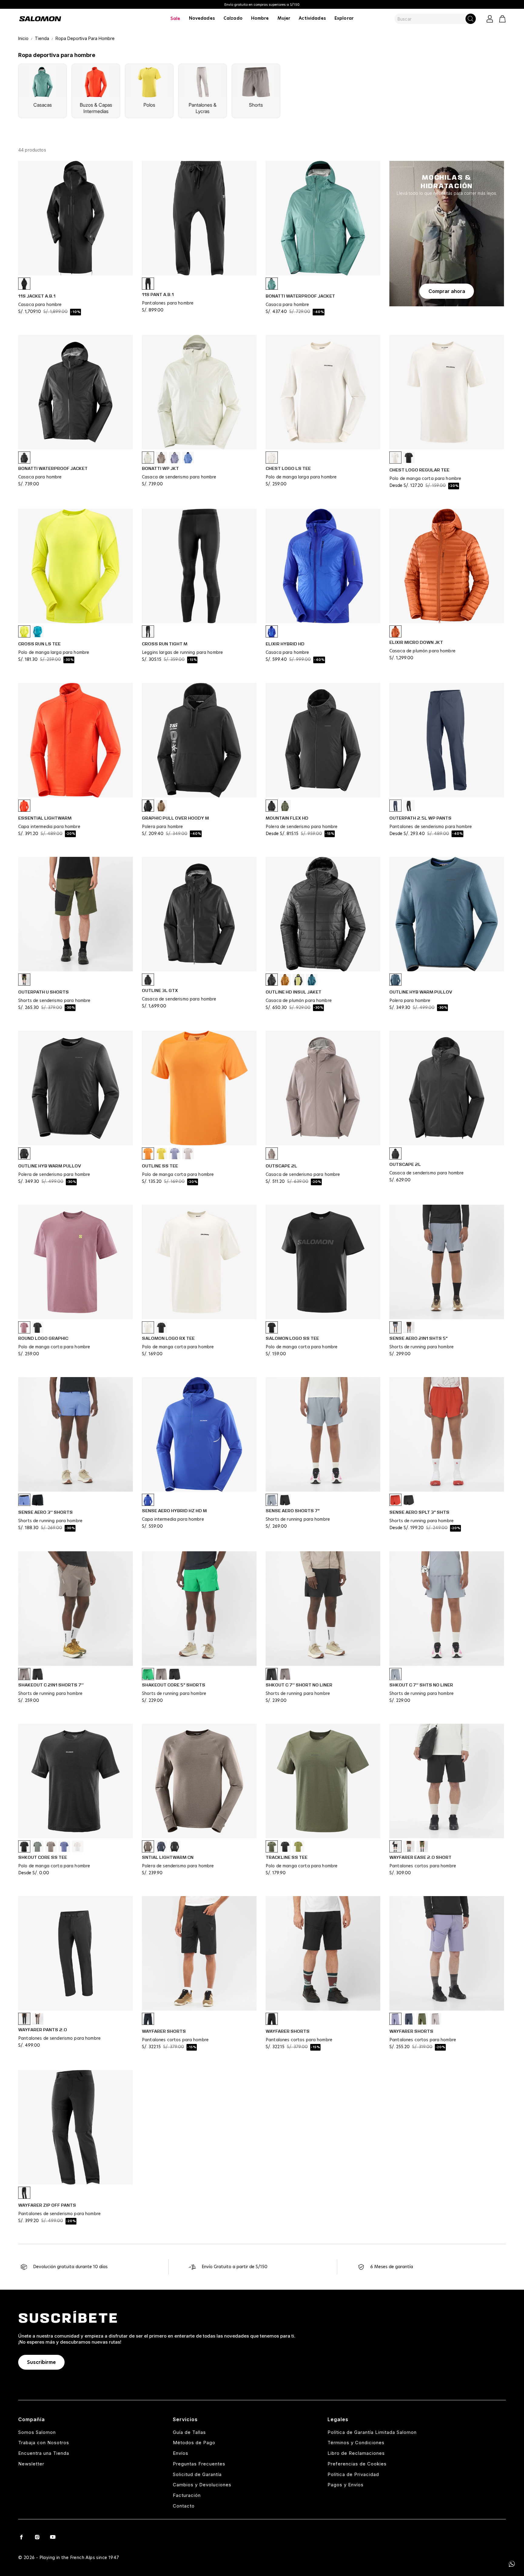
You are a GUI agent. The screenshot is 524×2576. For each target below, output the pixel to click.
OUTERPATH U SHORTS (44, 992)
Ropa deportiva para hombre (85, 38)
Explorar (344, 18)
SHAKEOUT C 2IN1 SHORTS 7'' (51, 1685)
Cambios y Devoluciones (202, 2485)
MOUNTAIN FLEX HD (287, 818)
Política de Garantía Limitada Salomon (372, 2432)
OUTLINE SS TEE (160, 1166)
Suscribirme (41, 2362)
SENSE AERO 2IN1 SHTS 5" (418, 1338)
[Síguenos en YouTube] (53, 2537)
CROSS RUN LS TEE (39, 644)
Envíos (181, 2453)
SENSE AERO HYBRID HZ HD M (174, 1511)
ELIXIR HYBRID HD (285, 644)
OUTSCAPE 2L (281, 1166)
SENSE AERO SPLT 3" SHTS (419, 1512)
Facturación (187, 2495)
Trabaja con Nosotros (44, 2443)
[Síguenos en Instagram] (37, 2537)
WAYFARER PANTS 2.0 (43, 2030)
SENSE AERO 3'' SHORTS (45, 1512)
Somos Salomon (37, 2432)
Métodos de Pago (194, 2443)
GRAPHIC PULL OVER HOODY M (175, 818)
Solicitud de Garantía (197, 2474)
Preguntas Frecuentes (199, 2464)
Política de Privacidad (353, 2474)
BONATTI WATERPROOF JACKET (300, 296)
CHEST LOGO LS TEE (288, 468)
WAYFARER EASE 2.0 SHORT (420, 1857)
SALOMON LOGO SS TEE (292, 1338)
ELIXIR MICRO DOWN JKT (416, 642)
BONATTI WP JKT (160, 468)
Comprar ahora (447, 291)
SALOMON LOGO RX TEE (168, 1338)
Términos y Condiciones (356, 2443)
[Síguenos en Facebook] (21, 2537)
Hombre (260, 18)
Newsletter (31, 2464)
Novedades (202, 18)
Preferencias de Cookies (357, 2464)
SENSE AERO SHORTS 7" (293, 1511)
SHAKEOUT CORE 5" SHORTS (174, 1685)
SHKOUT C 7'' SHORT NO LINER (299, 1685)
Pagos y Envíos (346, 2485)
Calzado (233, 18)
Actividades (312, 18)
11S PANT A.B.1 (158, 295)
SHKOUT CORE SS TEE (43, 1857)
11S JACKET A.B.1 (37, 296)
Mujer (284, 18)
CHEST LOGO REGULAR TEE (419, 470)
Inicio (23, 38)
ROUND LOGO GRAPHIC (43, 1338)
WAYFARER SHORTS (164, 2031)
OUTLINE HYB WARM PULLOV (421, 992)
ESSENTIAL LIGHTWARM (45, 818)
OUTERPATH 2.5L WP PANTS (420, 818)
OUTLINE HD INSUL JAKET (294, 992)
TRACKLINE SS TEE (287, 1857)
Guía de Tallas (189, 2432)
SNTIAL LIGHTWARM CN (168, 1857)
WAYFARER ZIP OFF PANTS (47, 2205)
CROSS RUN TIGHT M (165, 644)
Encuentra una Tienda (44, 2453)
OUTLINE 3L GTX (160, 990)
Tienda (42, 38)
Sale (175, 19)
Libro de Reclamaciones (356, 2453)
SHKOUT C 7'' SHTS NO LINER (421, 1685)
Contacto (184, 2506)
